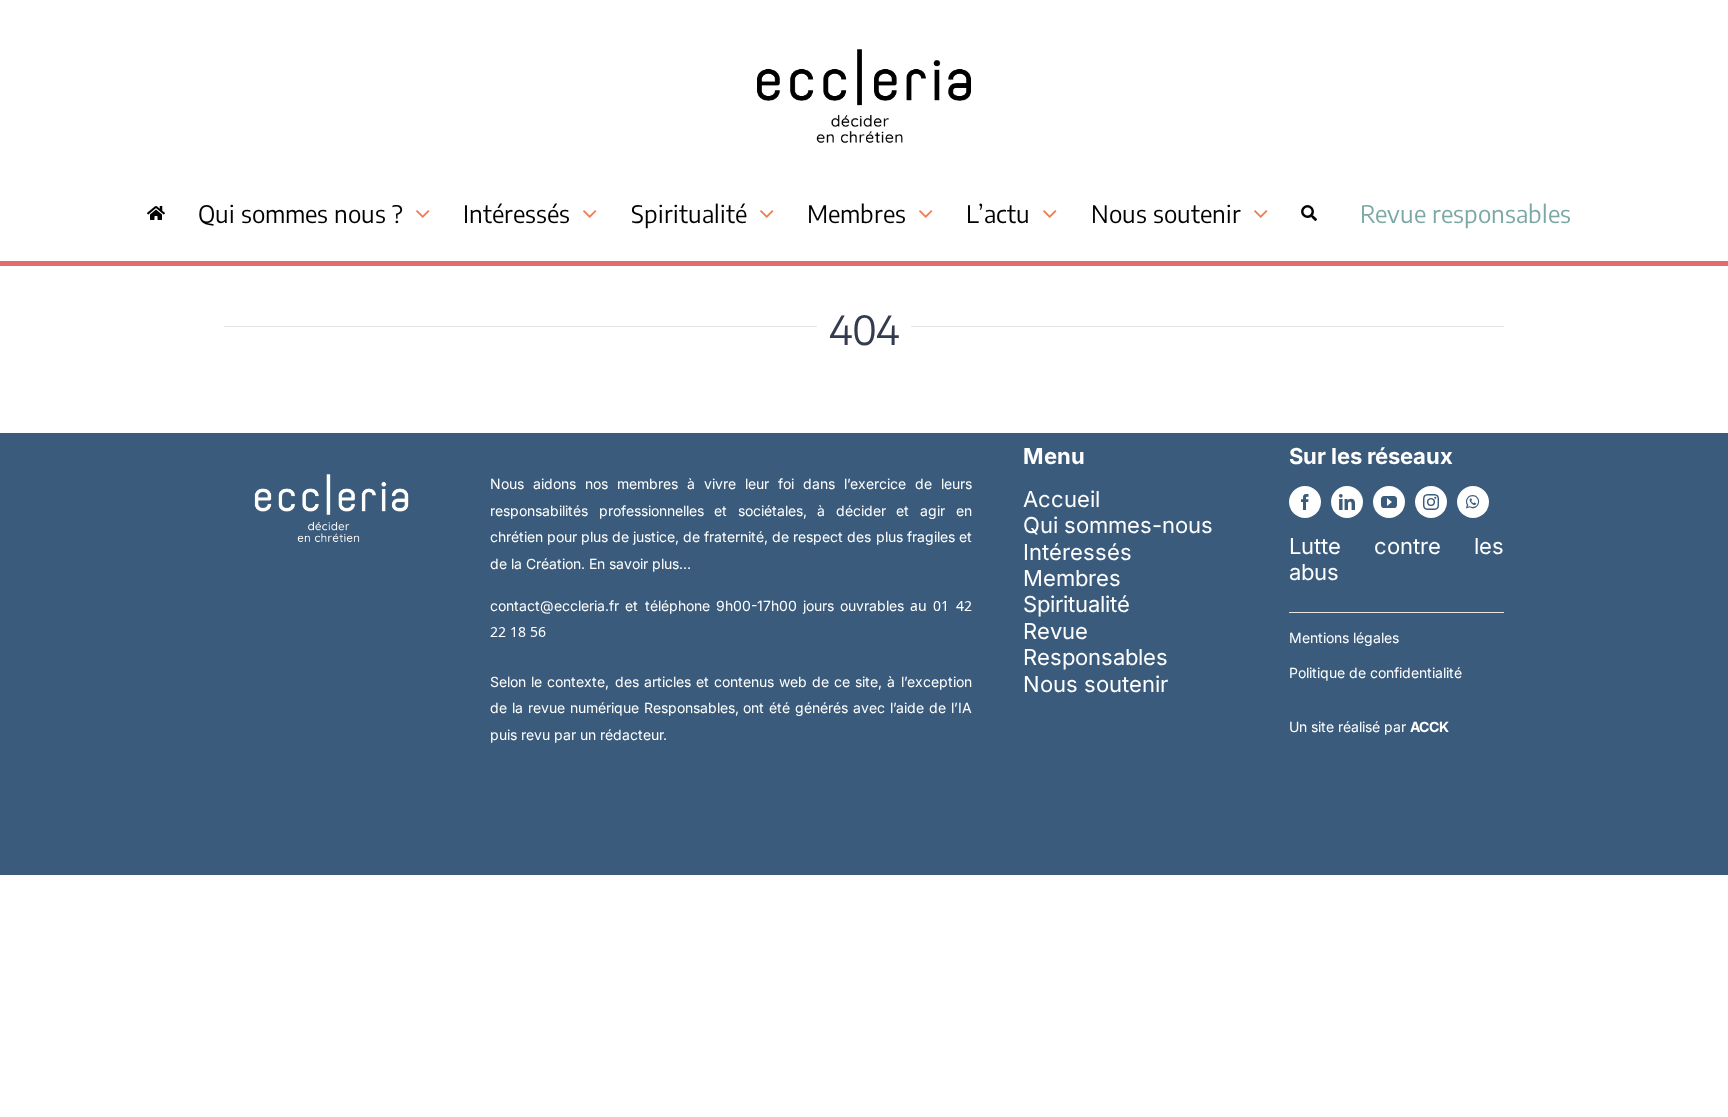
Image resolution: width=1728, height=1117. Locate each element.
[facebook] (1305, 502)
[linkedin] (1347, 502)
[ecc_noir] (864, 31)
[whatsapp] (1473, 502)
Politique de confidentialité (1375, 672)
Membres (1072, 578)
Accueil (1061, 499)
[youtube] (1389, 502)
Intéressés (1077, 552)
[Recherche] (1309, 213)
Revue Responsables (1095, 644)
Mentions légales (1344, 637)
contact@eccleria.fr (557, 605)
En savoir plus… (640, 563)
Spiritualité (1076, 604)
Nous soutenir (1095, 684)
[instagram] (1431, 502)
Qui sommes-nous (1118, 525)
